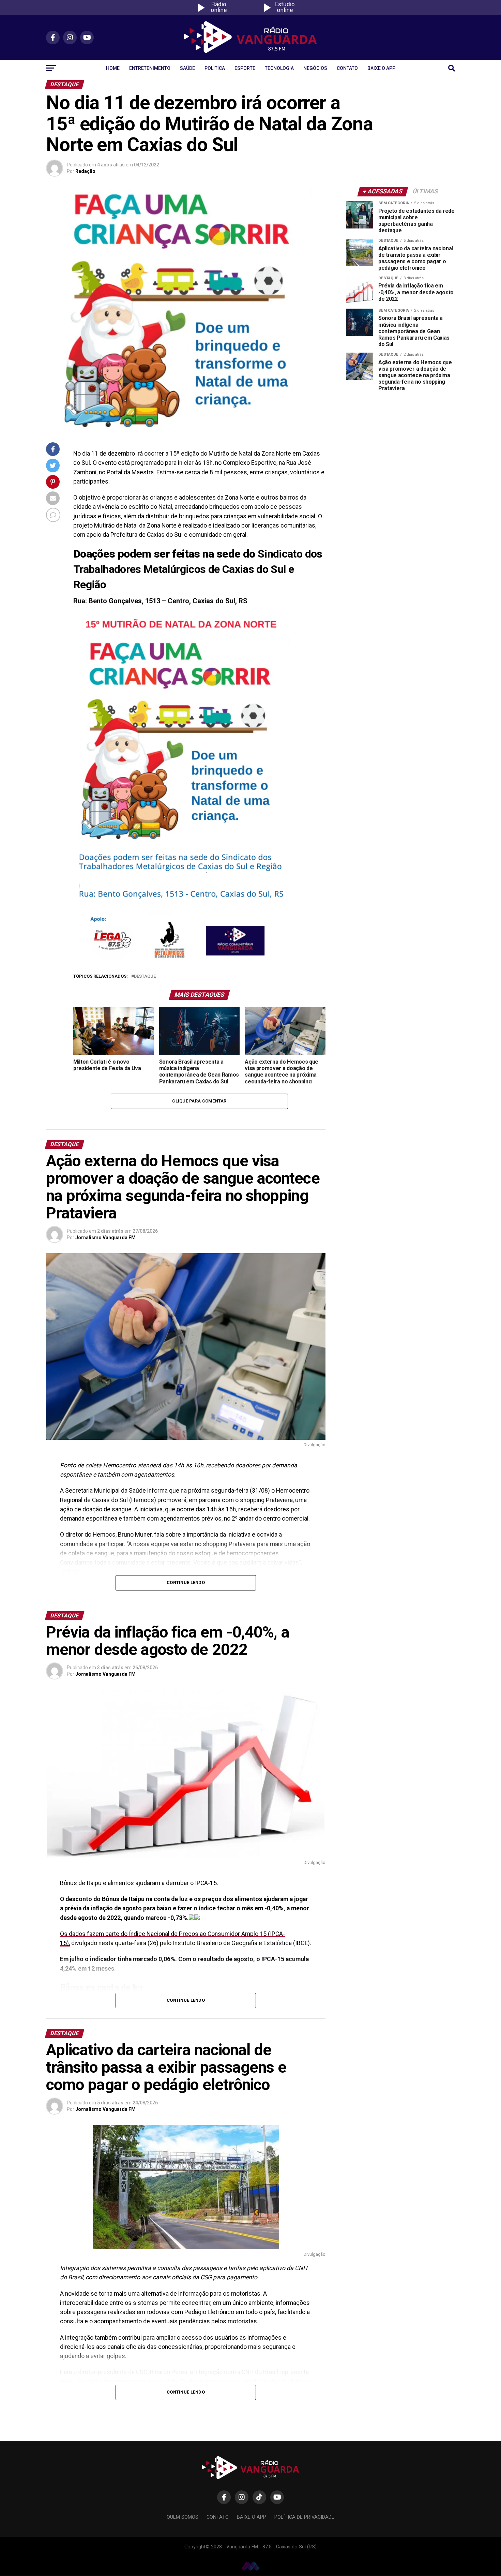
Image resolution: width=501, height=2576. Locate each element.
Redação (85, 171)
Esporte (245, 68)
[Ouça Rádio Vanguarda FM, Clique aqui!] (217, 13)
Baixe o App (252, 2517)
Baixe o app (381, 68)
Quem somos (183, 2517)
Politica (215, 68)
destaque (145, 976)
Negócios (315, 68)
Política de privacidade (304, 2517)
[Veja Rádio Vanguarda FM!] (284, 13)
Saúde (187, 68)
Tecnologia (279, 68)
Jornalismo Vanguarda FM (105, 1238)
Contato (347, 68)
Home (113, 68)
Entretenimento (150, 68)
